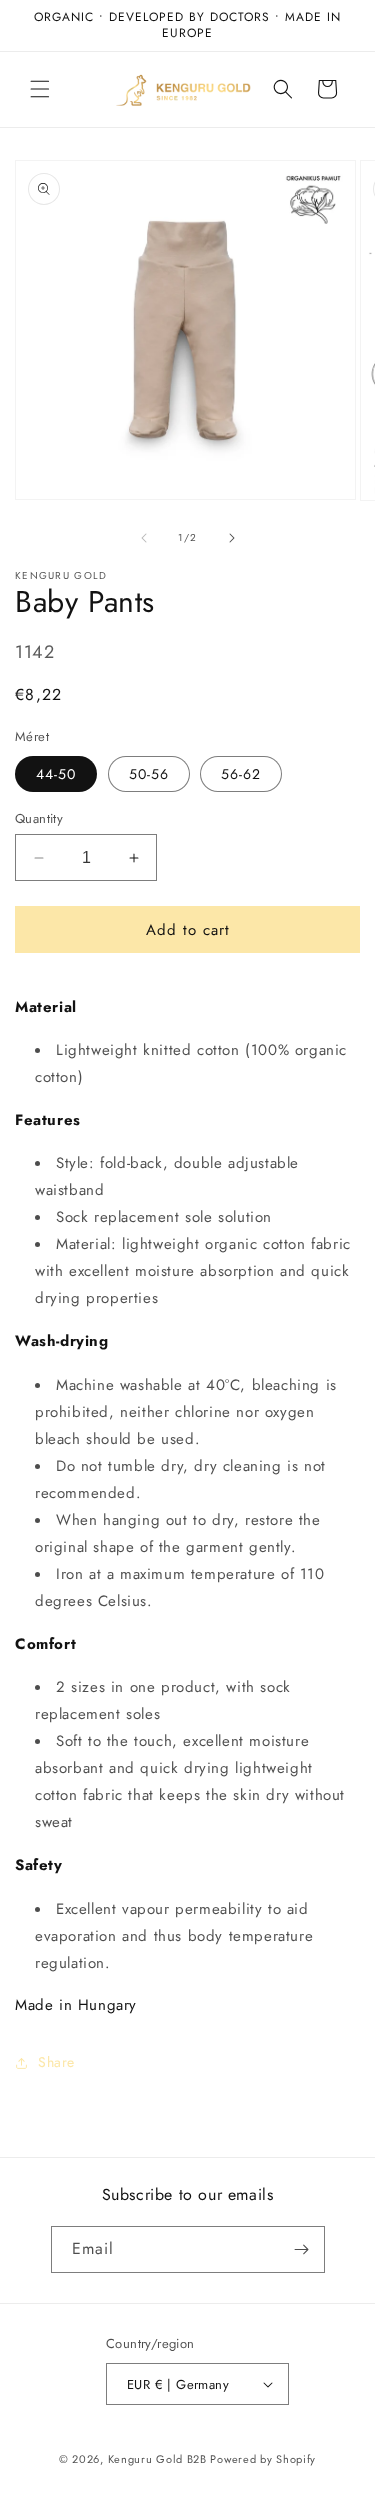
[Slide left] (144, 538)
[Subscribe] (302, 2249)
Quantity (39, 818)
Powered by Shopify (263, 2459)
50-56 (149, 774)
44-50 (56, 774)
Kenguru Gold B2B (157, 2459)
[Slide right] (232, 538)
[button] (40, 89)
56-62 (241, 774)
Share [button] (56, 2062)
